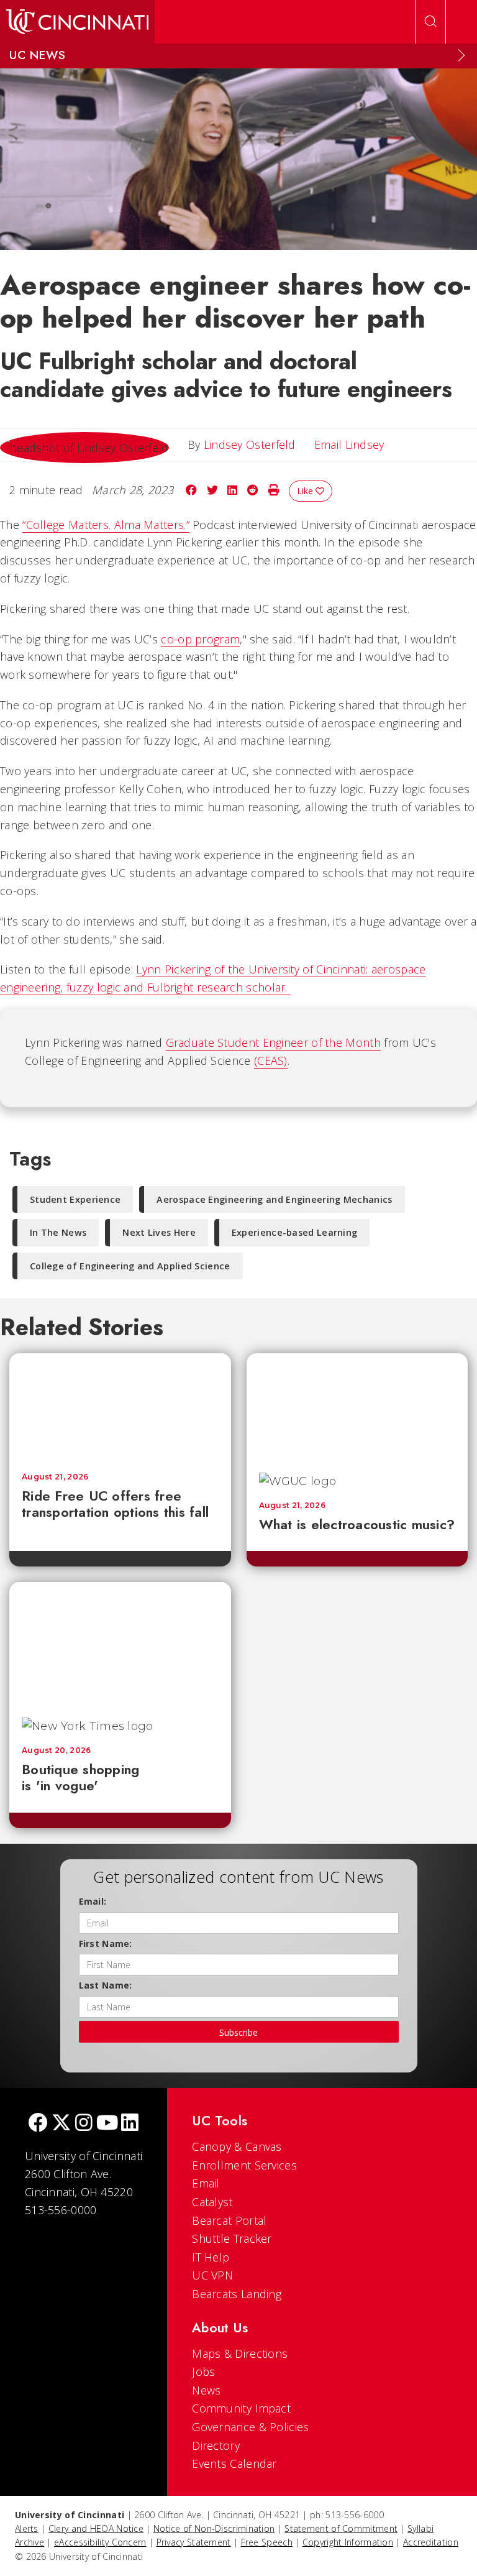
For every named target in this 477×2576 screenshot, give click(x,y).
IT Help (211, 2257)
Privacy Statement (194, 2542)
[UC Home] (77, 22)
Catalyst (212, 2202)
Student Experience (75, 1199)
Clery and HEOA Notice (96, 2528)
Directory (216, 2445)
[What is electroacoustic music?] (357, 1406)
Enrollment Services (244, 2165)
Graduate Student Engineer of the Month (273, 1042)
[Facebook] (38, 2124)
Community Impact (241, 2408)
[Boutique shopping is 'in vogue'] (120, 1644)
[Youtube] (107, 2124)
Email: (93, 1901)
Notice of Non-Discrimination (214, 2528)
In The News (58, 1232)
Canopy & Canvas (237, 2146)
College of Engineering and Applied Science (130, 1266)
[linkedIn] (130, 2124)
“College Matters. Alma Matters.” (106, 525)
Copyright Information (348, 2542)
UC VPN (212, 2275)
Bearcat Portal (229, 2220)
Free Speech (267, 2542)
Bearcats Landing (237, 2294)
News (206, 2390)
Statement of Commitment (341, 2528)
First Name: (106, 1943)
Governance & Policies (250, 2427)
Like (306, 491)
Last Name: (106, 1985)
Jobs (203, 2371)
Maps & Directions (240, 2353)
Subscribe (238, 2032)
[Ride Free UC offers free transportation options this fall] (120, 1406)
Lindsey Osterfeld (250, 444)
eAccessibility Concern (100, 2542)
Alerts (27, 2528)
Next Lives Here (159, 1232)
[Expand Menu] (461, 55)
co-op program (200, 639)
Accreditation (431, 2542)
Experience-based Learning (295, 1232)
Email (206, 2183)
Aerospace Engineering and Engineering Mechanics (274, 1199)
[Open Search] (430, 22)
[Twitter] (61, 2124)
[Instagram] (84, 2124)
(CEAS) (271, 1060)
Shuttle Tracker (232, 2238)
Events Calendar (234, 2463)
